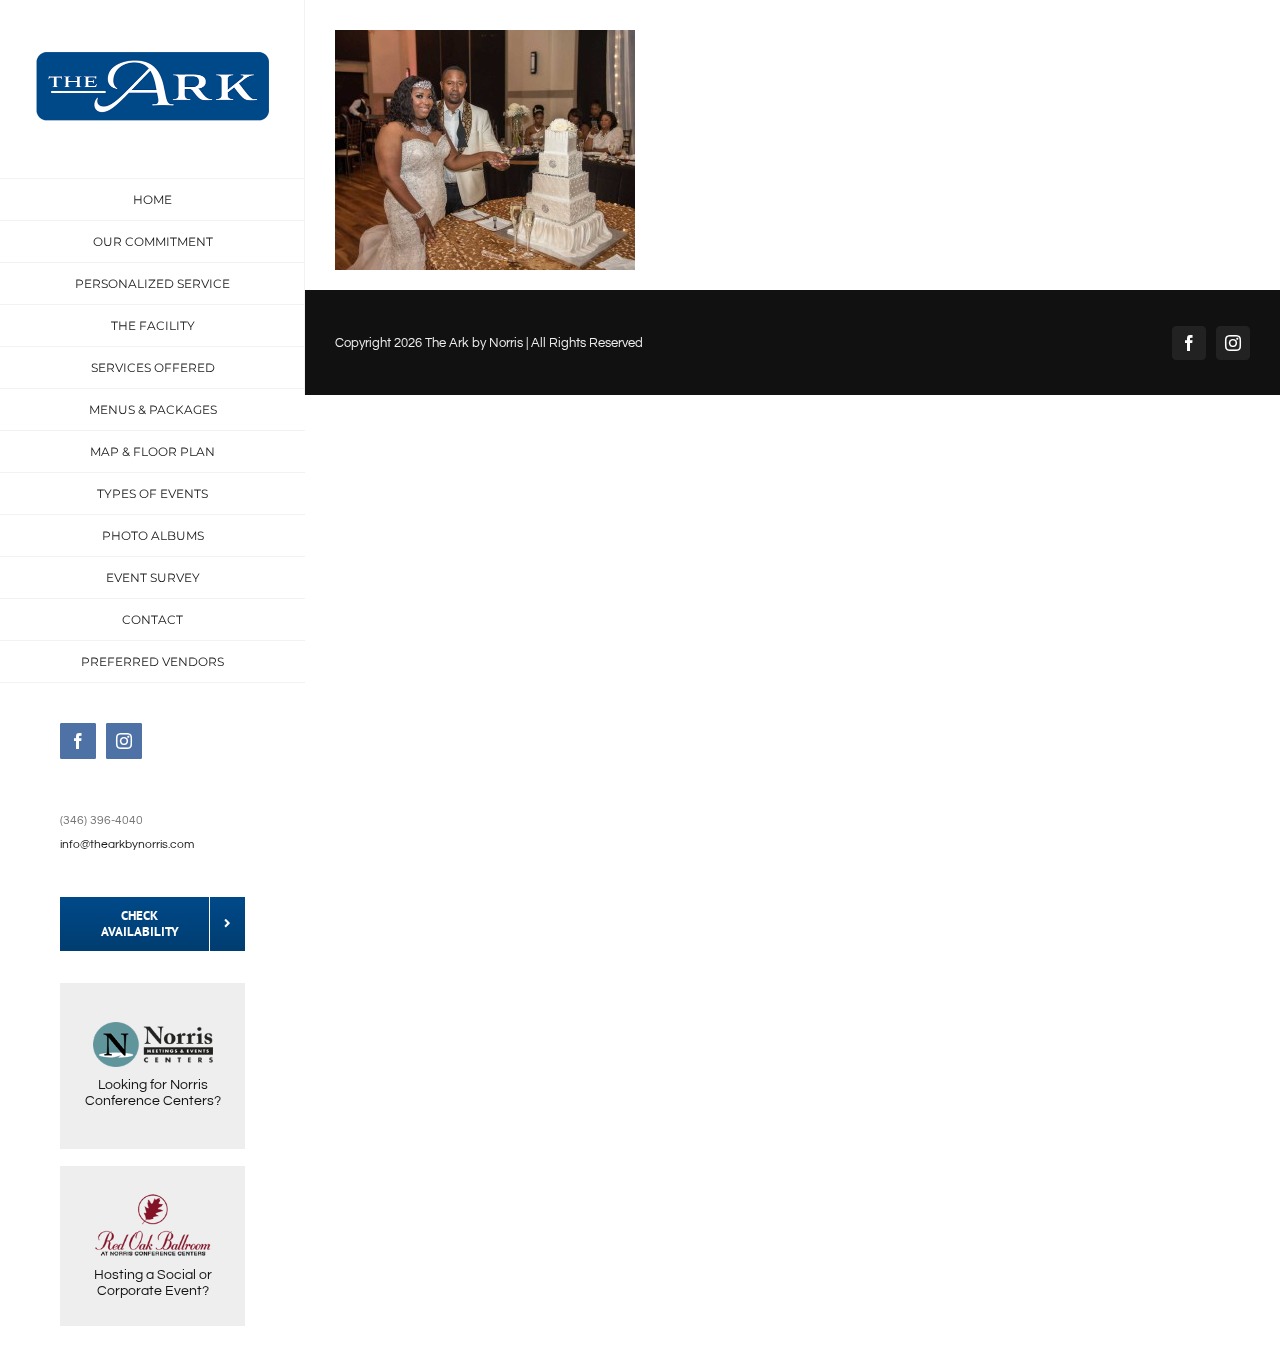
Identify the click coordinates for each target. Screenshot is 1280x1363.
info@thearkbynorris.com (127, 844)
